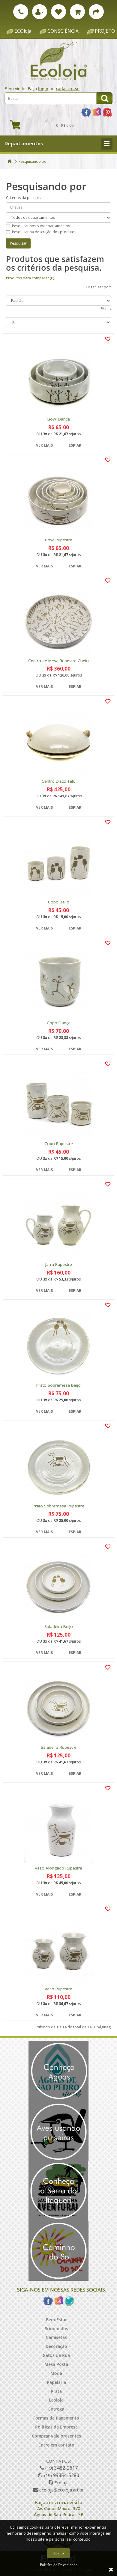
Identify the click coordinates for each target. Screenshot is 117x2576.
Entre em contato (56, 2445)
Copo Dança (59, 1023)
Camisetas (56, 2337)
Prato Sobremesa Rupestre (58, 1506)
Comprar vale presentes (56, 2436)
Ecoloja (56, 2400)
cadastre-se (68, 89)
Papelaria (56, 2382)
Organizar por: (98, 287)
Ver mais (44, 445)
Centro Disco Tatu (59, 781)
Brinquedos (56, 2329)
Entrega (56, 2409)
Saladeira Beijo (59, 1627)
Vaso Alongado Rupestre (58, 1868)
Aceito (58, 2553)
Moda (56, 2373)
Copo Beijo (59, 902)
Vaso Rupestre (58, 1989)
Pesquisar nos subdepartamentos (41, 226)
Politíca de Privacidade (59, 2565)
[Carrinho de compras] (77, 12)
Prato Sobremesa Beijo (58, 1385)
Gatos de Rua (56, 2355)
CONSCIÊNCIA (63, 31)
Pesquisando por (33, 161)
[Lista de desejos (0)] (58, 12)
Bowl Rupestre (59, 540)
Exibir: (106, 309)
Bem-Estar (56, 2320)
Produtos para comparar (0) (30, 278)
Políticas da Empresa (56, 2427)
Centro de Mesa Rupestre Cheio (58, 661)
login (43, 89)
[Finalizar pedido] (96, 12)
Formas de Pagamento (56, 2418)
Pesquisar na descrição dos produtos (44, 232)
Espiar (75, 445)
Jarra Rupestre (59, 1264)
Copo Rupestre (59, 1144)
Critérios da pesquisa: (25, 198)
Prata (56, 2391)
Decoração (56, 2346)
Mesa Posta (56, 2364)
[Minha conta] (40, 12)
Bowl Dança (59, 419)
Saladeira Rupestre (59, 1747)
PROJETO (105, 31)
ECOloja (23, 31)
